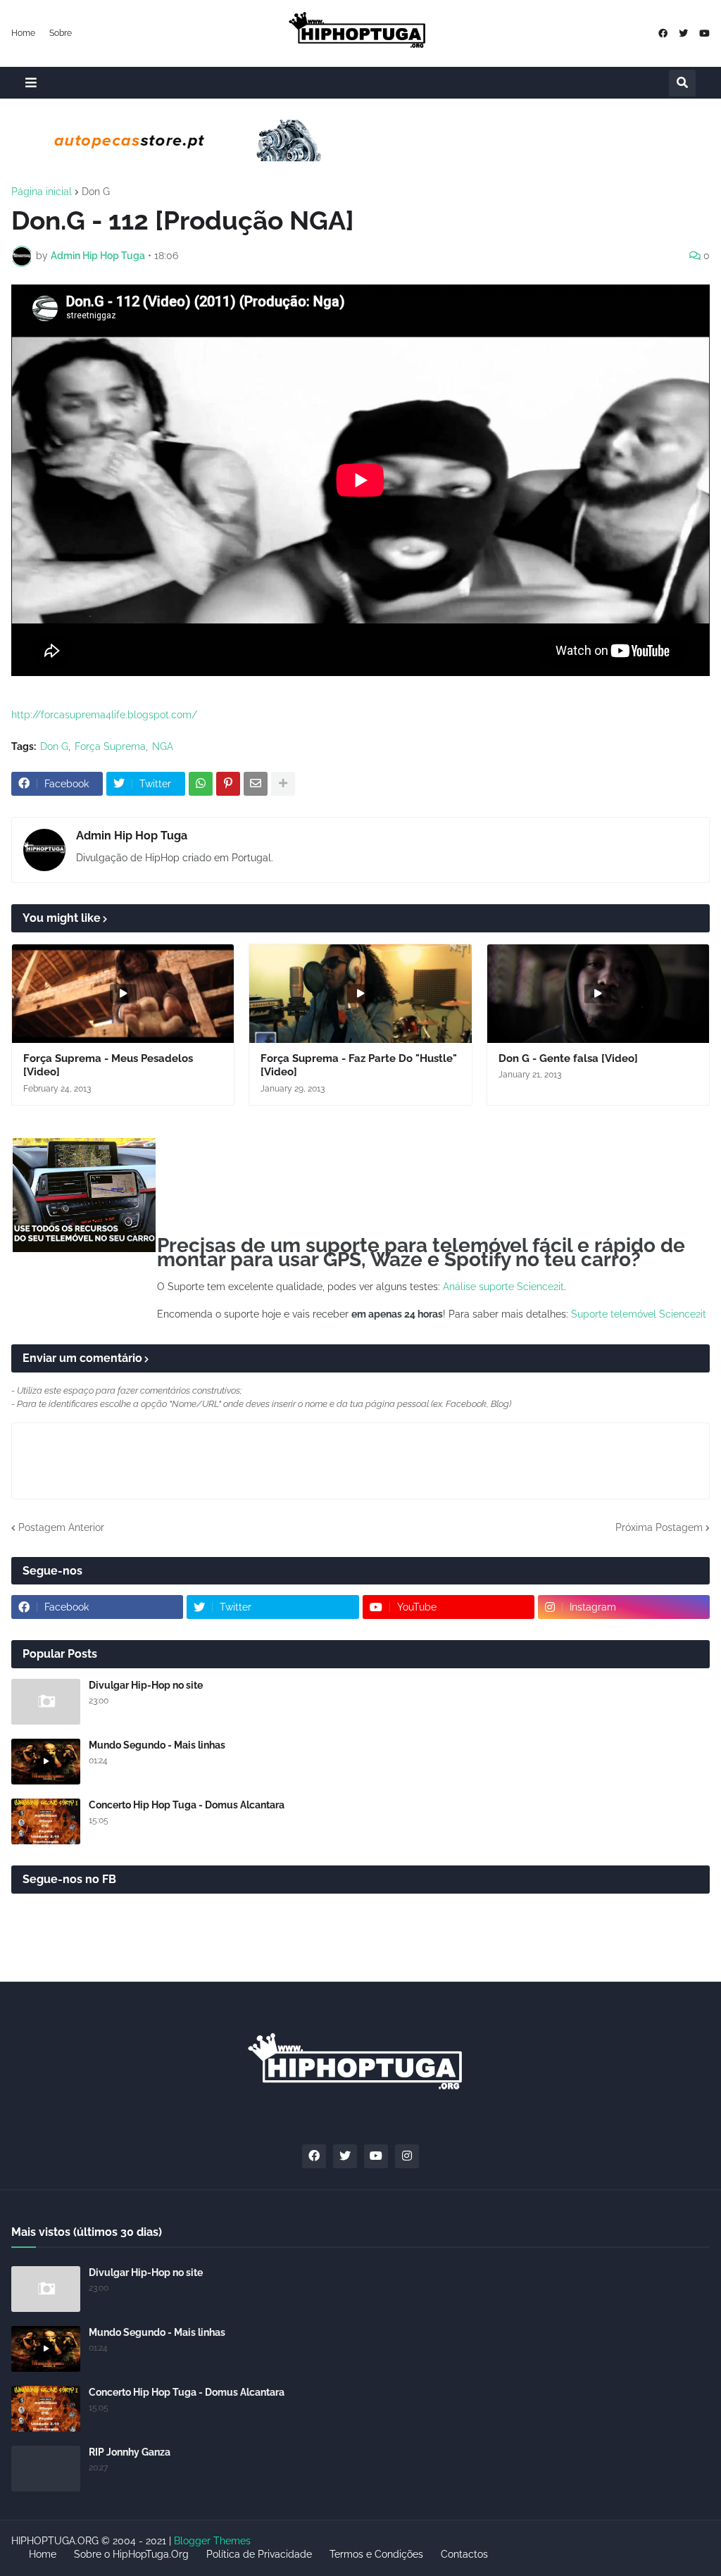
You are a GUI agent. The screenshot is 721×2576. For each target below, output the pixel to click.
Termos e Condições (376, 2554)
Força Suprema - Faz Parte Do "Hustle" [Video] (359, 1065)
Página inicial (42, 192)
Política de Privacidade (259, 2554)
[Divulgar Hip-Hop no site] (46, 1702)
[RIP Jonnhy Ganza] (46, 2469)
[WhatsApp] (201, 784)
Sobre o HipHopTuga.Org (131, 2554)
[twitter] (683, 33)
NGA (163, 746)
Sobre (61, 33)
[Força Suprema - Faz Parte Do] (360, 994)
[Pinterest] (228, 784)
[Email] (256, 784)
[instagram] (407, 2156)
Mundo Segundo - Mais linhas (157, 1745)
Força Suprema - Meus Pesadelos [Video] (108, 1065)
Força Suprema (110, 746)
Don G (96, 192)
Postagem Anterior (61, 1527)
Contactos (464, 2554)
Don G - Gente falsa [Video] (568, 1058)
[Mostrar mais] (283, 784)
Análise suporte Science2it (503, 1287)
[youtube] (704, 33)
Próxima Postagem (659, 1527)
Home (23, 33)
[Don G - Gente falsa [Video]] (598, 994)
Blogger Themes (212, 2541)
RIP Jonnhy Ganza (130, 2452)
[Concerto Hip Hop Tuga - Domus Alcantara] (46, 1821)
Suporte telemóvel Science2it (639, 1314)
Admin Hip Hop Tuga (132, 836)
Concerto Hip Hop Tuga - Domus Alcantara (187, 1805)
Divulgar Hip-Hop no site (146, 1685)
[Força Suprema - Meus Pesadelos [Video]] (123, 994)
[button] (31, 83)
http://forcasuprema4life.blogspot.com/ (104, 715)
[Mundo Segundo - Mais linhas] (46, 1762)
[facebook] (663, 33)
